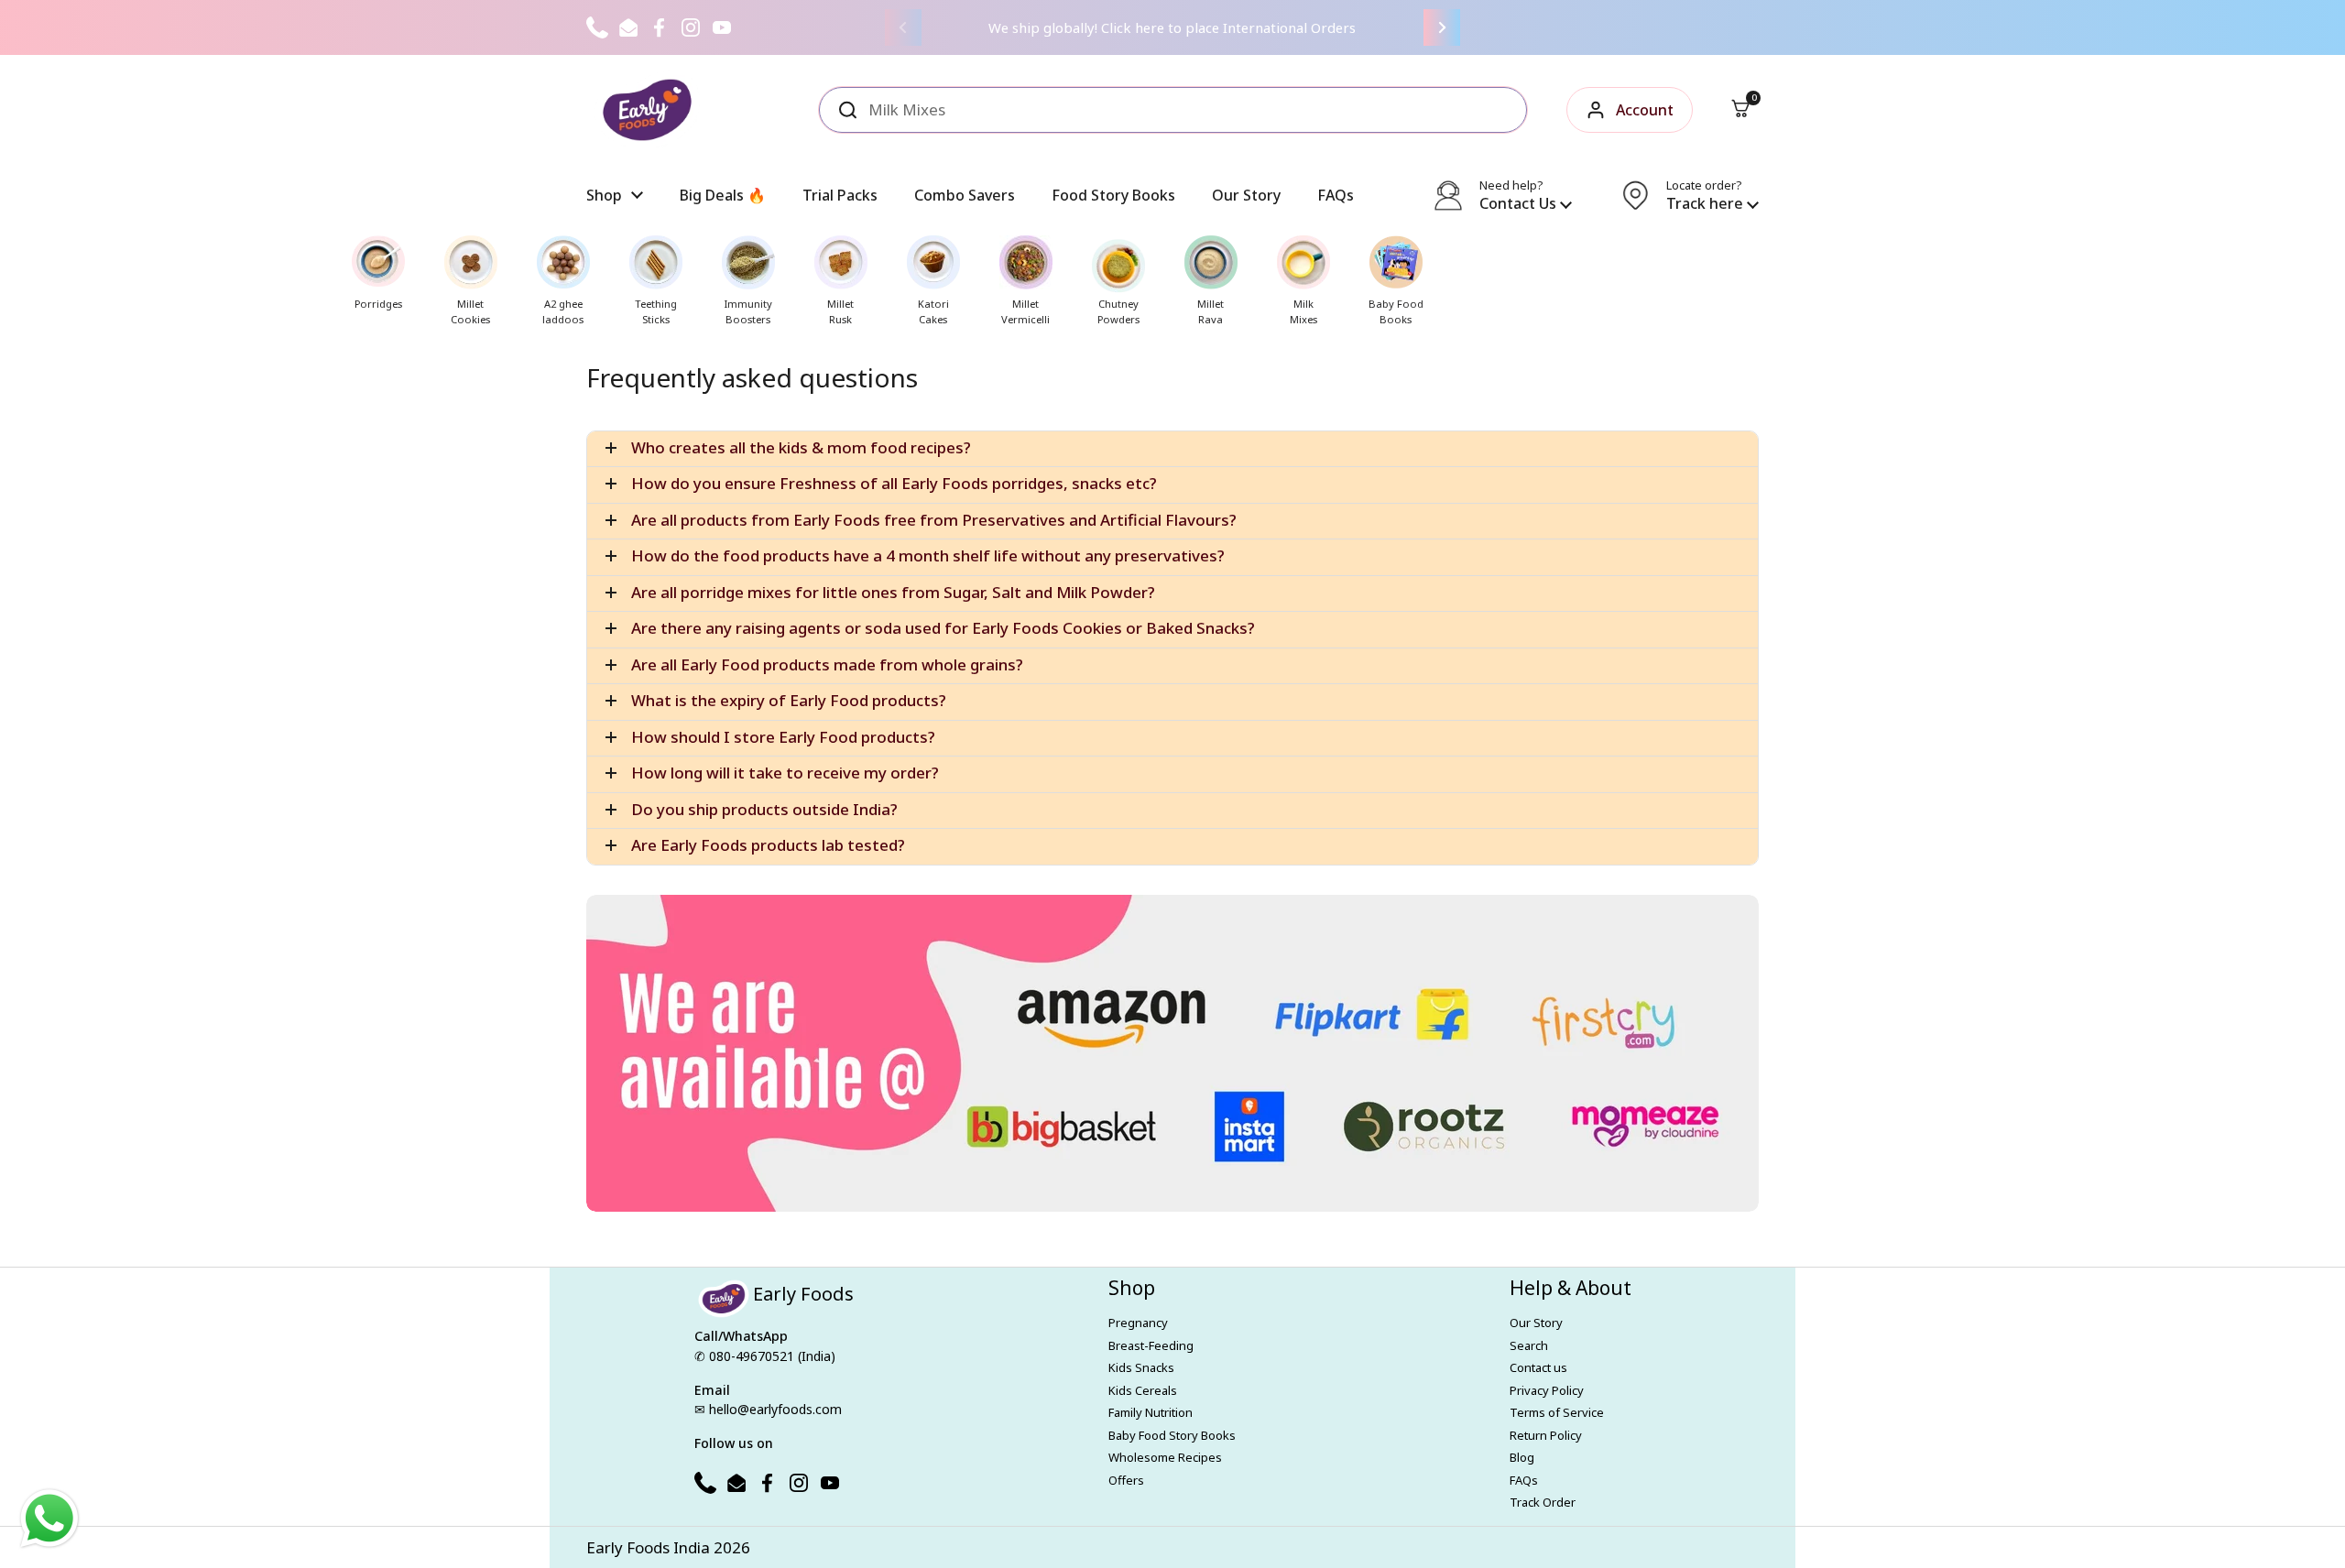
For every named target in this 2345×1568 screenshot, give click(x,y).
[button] (1740, 110)
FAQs (1524, 1480)
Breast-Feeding (1151, 1345)
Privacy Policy (1547, 1390)
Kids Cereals (1143, 1390)
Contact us (1538, 1367)
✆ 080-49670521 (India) (765, 1356)
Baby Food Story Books (1172, 1435)
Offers (1126, 1480)
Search (1529, 1345)
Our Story (1536, 1323)
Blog (1522, 1457)
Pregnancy (1138, 1323)
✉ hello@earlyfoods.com (768, 1409)
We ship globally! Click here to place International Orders (1172, 27)
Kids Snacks (1141, 1367)
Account (1645, 110)
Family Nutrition (1151, 1412)
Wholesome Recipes (1165, 1457)
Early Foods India (648, 1547)
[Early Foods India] (647, 110)
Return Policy (1546, 1435)
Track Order (1543, 1502)
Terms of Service (1557, 1412)
